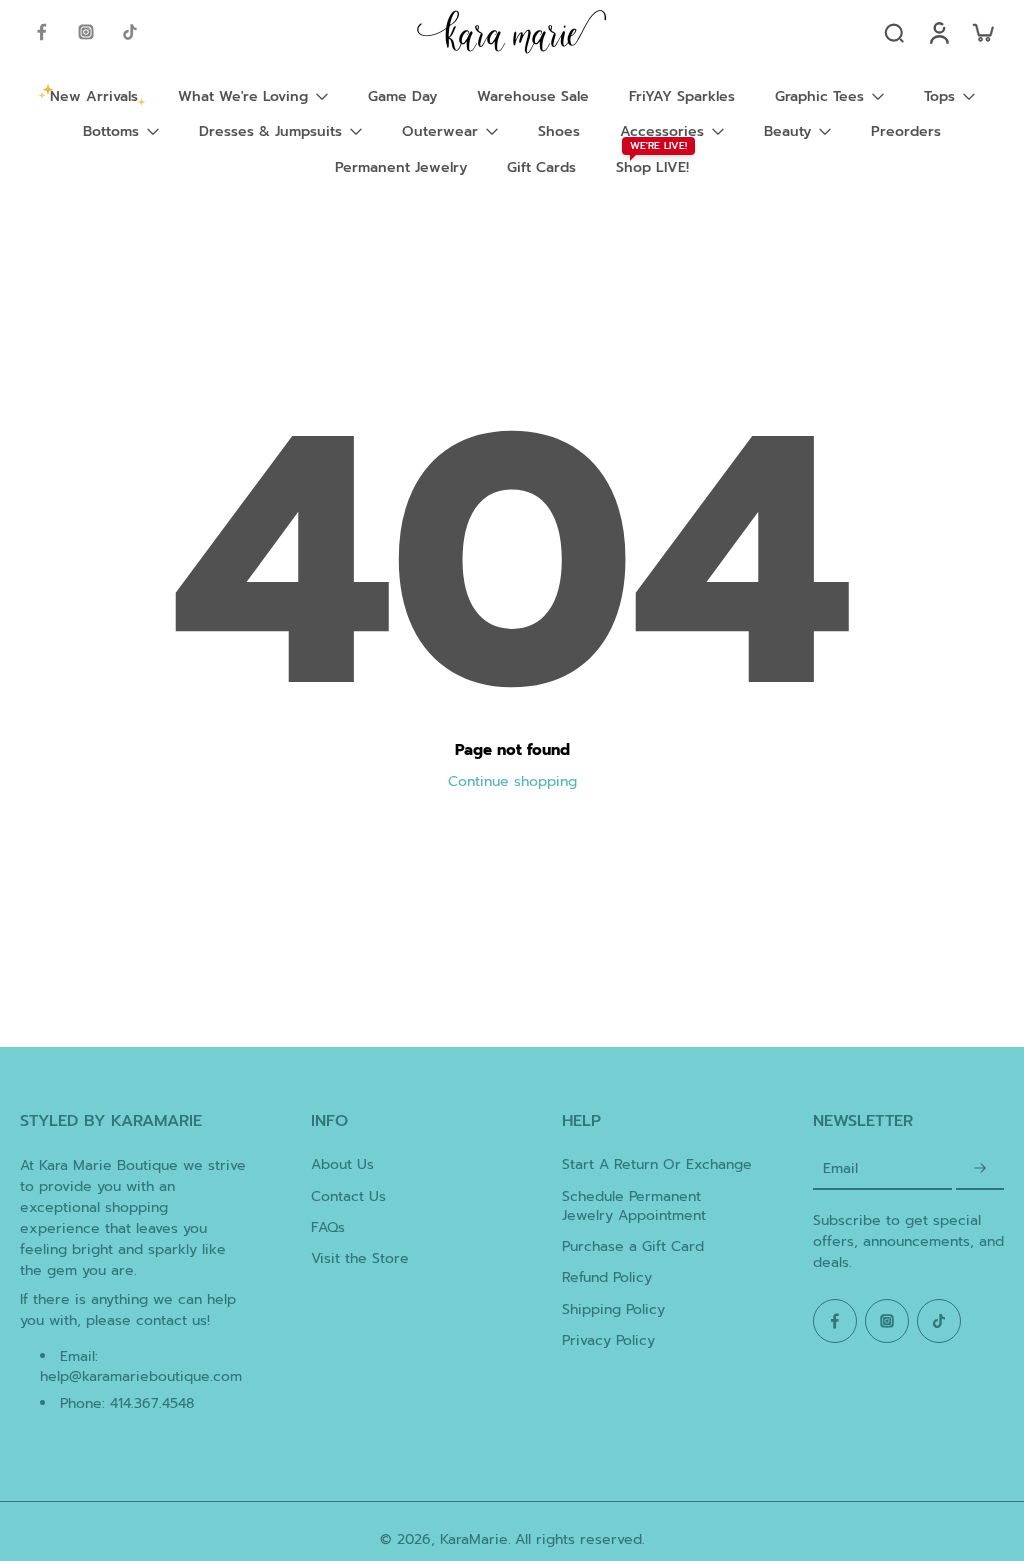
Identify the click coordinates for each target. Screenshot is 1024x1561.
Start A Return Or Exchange (657, 1164)
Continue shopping (512, 781)
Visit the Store (360, 1258)
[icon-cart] (982, 32)
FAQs (328, 1227)
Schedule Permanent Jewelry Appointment (634, 1206)
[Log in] (938, 32)
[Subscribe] (980, 1168)
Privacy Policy (608, 1340)
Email (840, 1168)
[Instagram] (86, 32)
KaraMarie (474, 1539)
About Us (342, 1164)
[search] (894, 32)
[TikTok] (130, 32)
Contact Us (348, 1196)
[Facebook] (42, 32)
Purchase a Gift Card (633, 1246)
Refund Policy (607, 1277)
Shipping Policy (613, 1309)
